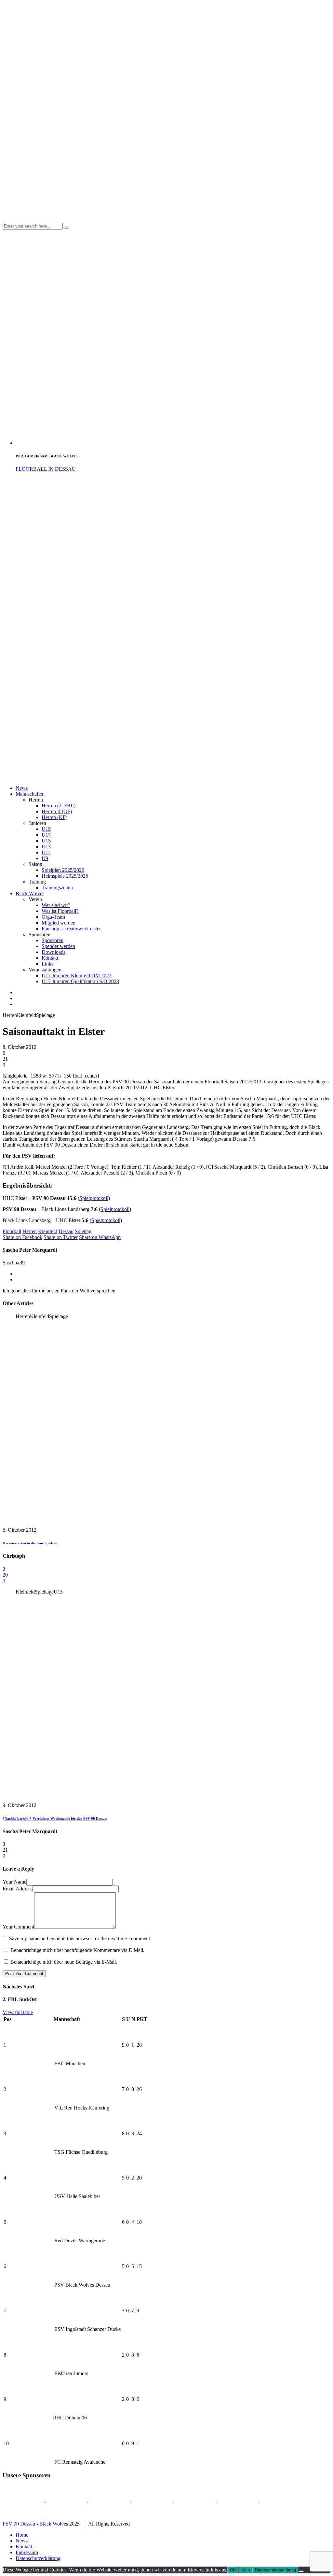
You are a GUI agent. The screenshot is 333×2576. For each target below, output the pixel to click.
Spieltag (83, 1231)
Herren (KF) (54, 817)
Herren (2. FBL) (59, 806)
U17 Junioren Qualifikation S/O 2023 (80, 981)
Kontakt (50, 958)
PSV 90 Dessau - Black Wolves (35, 2524)
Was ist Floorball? (60, 911)
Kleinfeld (48, 1231)
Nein (246, 2570)
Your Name (14, 1882)
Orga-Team (53, 917)
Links (47, 964)
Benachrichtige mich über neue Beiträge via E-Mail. (64, 1962)
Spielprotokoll (94, 1198)
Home (22, 2535)
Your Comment (18, 1927)
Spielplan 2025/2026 (63, 870)
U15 (46, 841)
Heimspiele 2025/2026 (65, 876)
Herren (30, 1231)
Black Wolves (30, 893)
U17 (46, 835)
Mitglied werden (59, 923)
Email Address (18, 1889)
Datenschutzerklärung (38, 2558)
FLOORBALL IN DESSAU (46, 469)
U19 (46, 829)
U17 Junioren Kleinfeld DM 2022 (77, 975)
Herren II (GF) (57, 811)
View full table (18, 2012)
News (22, 788)
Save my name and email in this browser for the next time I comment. (80, 1938)
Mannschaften (30, 794)
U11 (46, 852)
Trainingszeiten (57, 888)
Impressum (27, 2552)
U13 (46, 847)
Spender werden (58, 946)
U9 (45, 858)
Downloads (53, 952)
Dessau (66, 1231)
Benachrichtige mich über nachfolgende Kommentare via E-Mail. (77, 1950)
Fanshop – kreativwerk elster (71, 929)
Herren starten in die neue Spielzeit (30, 1543)
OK (233, 2570)
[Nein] (301, 2571)
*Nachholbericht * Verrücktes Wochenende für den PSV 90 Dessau (55, 1818)
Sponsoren (53, 940)
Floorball (12, 1231)
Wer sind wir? (56, 905)
